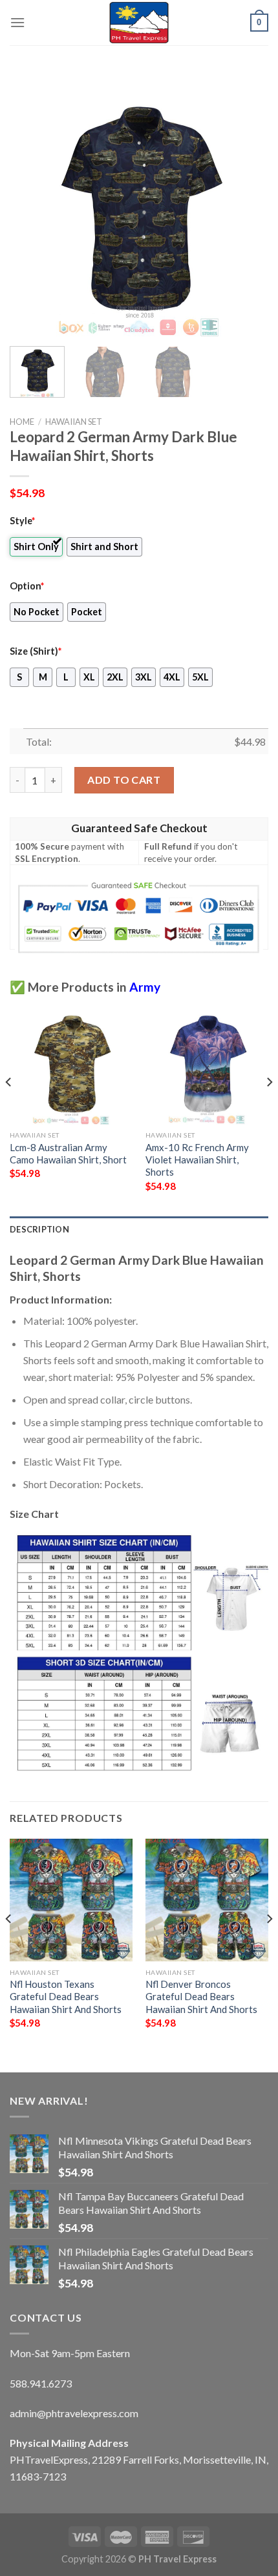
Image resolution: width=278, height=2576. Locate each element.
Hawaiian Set (74, 422)
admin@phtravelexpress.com (74, 2413)
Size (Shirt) (36, 651)
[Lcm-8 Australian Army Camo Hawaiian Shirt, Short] (71, 1063)
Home (22, 422)
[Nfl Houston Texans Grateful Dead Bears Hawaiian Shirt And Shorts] (71, 1900)
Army (145, 987)
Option (27, 586)
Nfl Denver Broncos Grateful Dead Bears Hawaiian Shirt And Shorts (201, 1997)
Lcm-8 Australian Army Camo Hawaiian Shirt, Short (68, 1153)
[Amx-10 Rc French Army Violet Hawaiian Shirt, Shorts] (207, 1063)
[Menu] (17, 22)
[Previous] (31, 207)
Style (22, 521)
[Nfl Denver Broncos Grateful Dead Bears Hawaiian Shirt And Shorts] (207, 1900)
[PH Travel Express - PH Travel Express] (139, 23)
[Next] (247, 207)
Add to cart (124, 780)
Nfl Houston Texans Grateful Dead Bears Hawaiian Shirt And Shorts (66, 1997)
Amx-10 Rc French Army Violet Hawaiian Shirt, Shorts (197, 1160)
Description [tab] (39, 1229)
